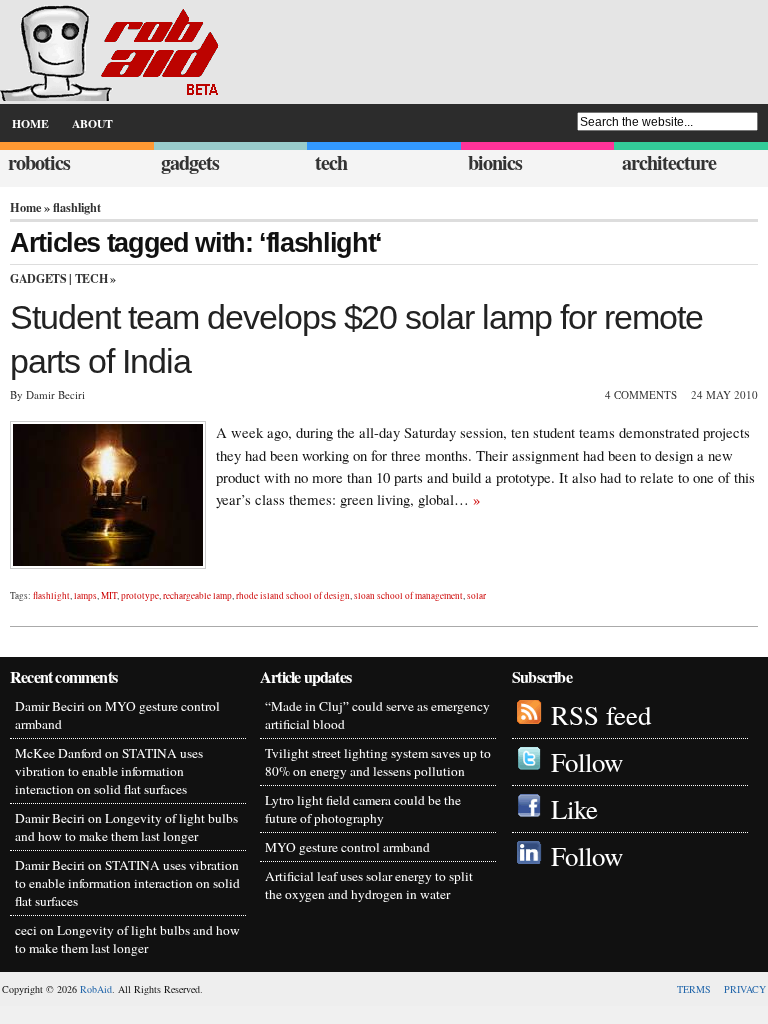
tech (331, 162)
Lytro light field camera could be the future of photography (363, 809)
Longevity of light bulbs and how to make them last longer (126, 827)
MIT (109, 595)
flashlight (51, 595)
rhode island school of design (293, 595)
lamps (85, 595)
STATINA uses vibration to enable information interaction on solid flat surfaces (109, 771)
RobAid (96, 989)
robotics (39, 162)
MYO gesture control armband (347, 847)
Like (574, 809)
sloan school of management (408, 595)
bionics (495, 162)
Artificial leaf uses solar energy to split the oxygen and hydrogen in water (369, 885)
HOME (30, 123)
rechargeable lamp (197, 595)
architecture (669, 162)
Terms (694, 989)
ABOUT (92, 123)
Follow (587, 762)
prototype (140, 595)
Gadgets (38, 278)
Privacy (745, 989)
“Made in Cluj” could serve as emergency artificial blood (377, 715)
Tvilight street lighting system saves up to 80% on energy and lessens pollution (378, 762)
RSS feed (601, 715)
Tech (91, 278)
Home (25, 207)
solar (476, 595)
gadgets (190, 162)
